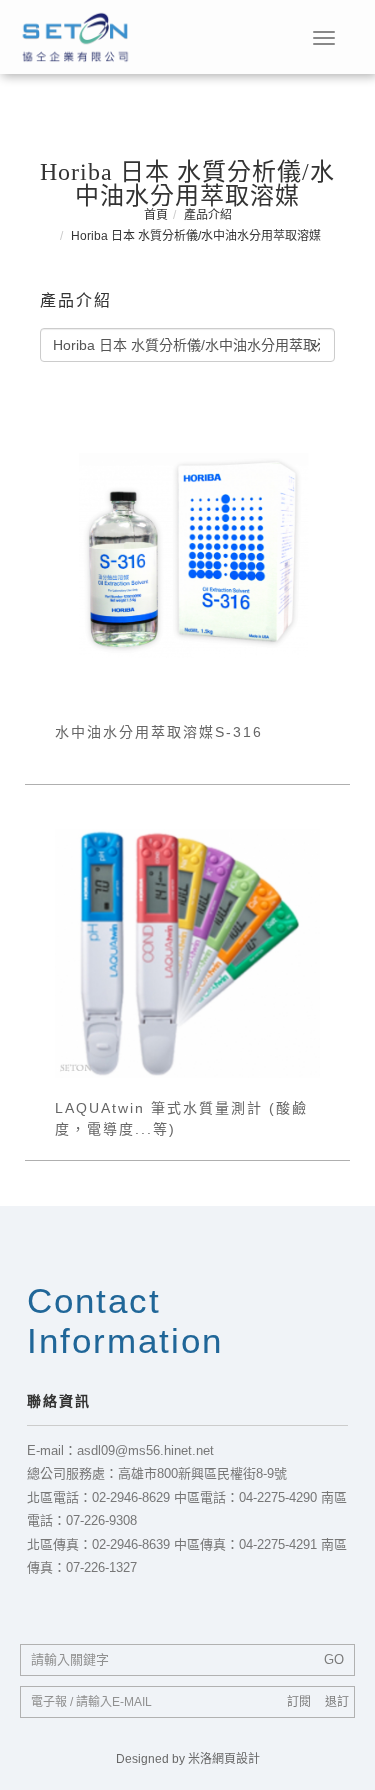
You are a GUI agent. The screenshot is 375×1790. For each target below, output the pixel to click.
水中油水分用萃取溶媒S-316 (159, 732)
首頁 (156, 215)
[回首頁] (75, 37)
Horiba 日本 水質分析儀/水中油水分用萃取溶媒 (196, 236)
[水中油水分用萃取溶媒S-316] (187, 554)
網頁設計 (236, 1759)
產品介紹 (208, 215)
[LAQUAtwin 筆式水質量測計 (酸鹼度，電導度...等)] (187, 952)
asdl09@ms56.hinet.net (145, 1450)
